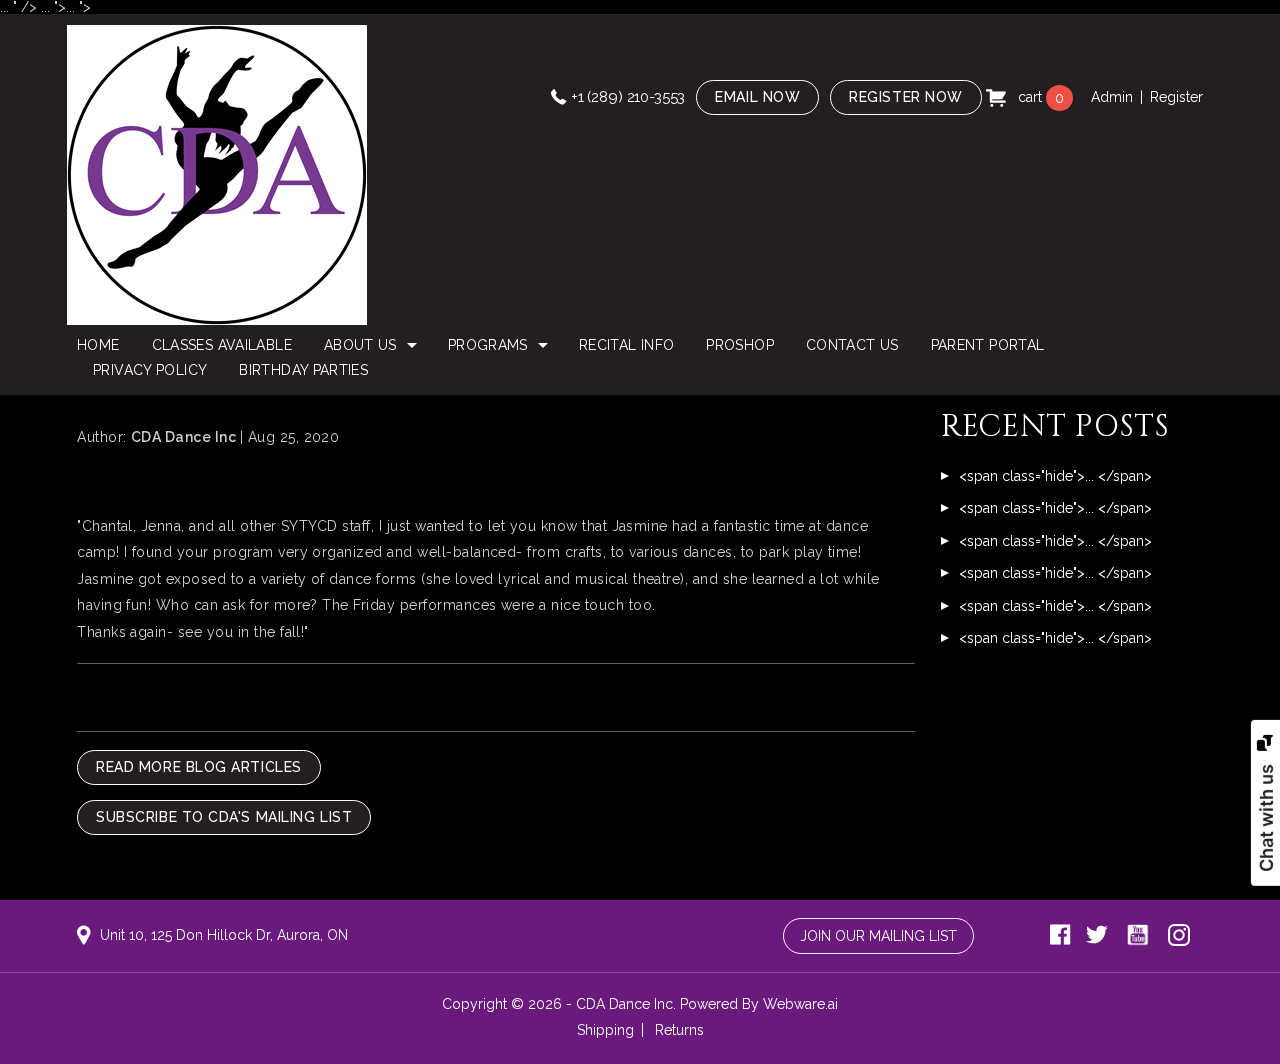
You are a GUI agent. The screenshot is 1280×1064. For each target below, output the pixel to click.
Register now (906, 97)
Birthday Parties (303, 370)
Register (1176, 97)
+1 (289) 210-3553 (628, 97)
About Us (360, 345)
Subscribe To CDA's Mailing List (224, 817)
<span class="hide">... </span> (1055, 476)
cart (1039, 97)
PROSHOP (740, 345)
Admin (1112, 97)
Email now (757, 97)
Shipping (605, 1030)
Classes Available (222, 345)
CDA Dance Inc (624, 1004)
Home (98, 345)
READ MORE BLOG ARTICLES (199, 767)
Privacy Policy (150, 370)
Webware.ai (800, 1004)
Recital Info (626, 345)
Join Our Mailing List (878, 936)
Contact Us (852, 345)
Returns (679, 1030)
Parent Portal (988, 345)
